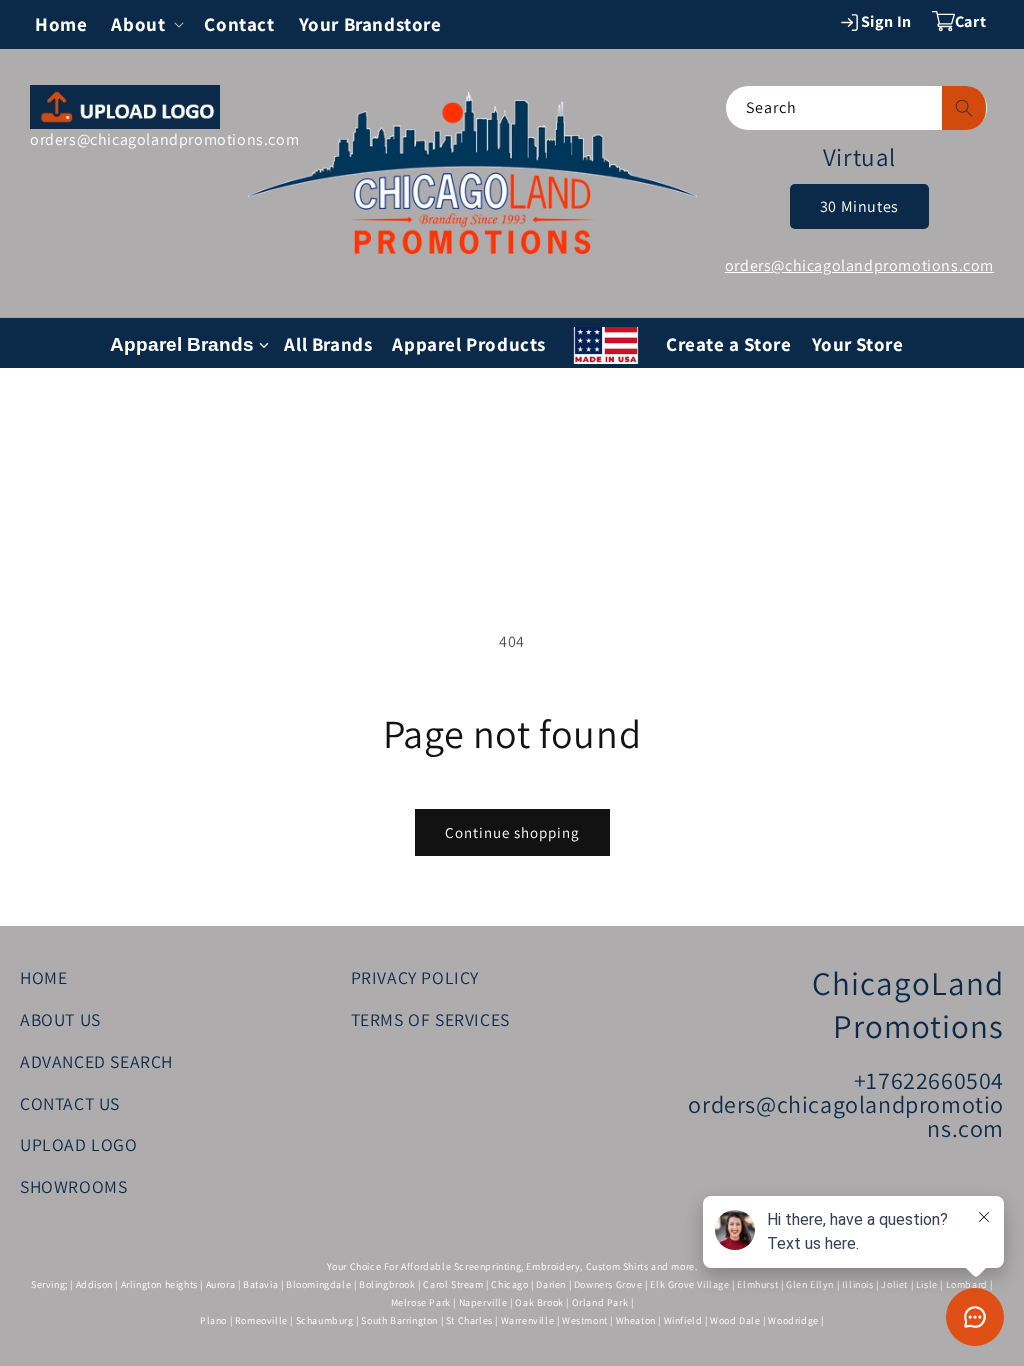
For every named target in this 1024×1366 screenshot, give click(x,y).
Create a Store (728, 344)
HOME (43, 977)
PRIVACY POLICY (415, 977)
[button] (145, 24)
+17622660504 (929, 1080)
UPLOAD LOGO (79, 1144)
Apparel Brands (182, 344)
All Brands (328, 344)
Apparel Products (469, 344)
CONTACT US (70, 1103)
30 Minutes (859, 206)
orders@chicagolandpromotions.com (164, 139)
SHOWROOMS (73, 1186)
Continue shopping (512, 832)
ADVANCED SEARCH (96, 1061)
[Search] (964, 108)
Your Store (858, 344)
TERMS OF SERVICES (430, 1019)
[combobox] (856, 108)
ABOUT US (60, 1019)
